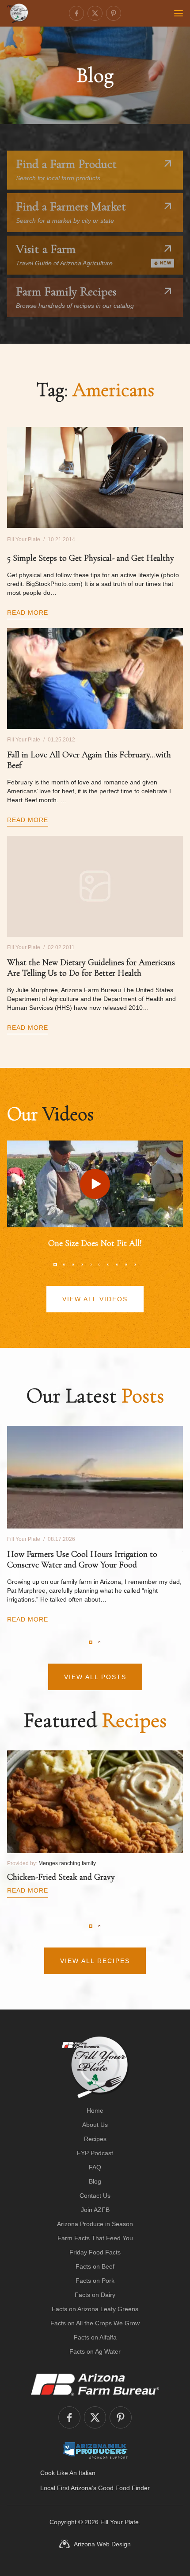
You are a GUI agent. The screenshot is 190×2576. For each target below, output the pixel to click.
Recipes (95, 2139)
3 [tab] (73, 1265)
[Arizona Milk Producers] (95, 2450)
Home (95, 2110)
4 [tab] (82, 1265)
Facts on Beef (95, 2266)
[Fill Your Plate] (18, 13)
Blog (95, 2181)
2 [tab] (64, 1265)
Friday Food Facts (95, 2252)
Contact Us (95, 2196)
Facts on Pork (95, 2281)
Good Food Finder (124, 2488)
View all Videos (95, 1299)
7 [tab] (108, 1265)
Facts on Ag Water (95, 2351)
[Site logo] (95, 2067)
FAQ (95, 2167)
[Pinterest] (114, 13)
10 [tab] (135, 1265)
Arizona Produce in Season (95, 2224)
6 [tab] (99, 1265)
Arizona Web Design (102, 2544)
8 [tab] (117, 1265)
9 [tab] (126, 1265)
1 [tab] (55, 1265)
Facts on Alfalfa (95, 2337)
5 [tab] (91, 1265)
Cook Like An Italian (68, 2473)
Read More (28, 613)
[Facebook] (76, 13)
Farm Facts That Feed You (95, 2238)
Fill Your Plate (120, 2522)
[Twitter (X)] (95, 13)
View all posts (95, 1677)
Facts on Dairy (95, 2295)
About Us (95, 2125)
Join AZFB (95, 2210)
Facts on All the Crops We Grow (95, 2323)
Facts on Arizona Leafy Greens (95, 2309)
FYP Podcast (95, 2153)
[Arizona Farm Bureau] (95, 2384)
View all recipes (95, 1961)
